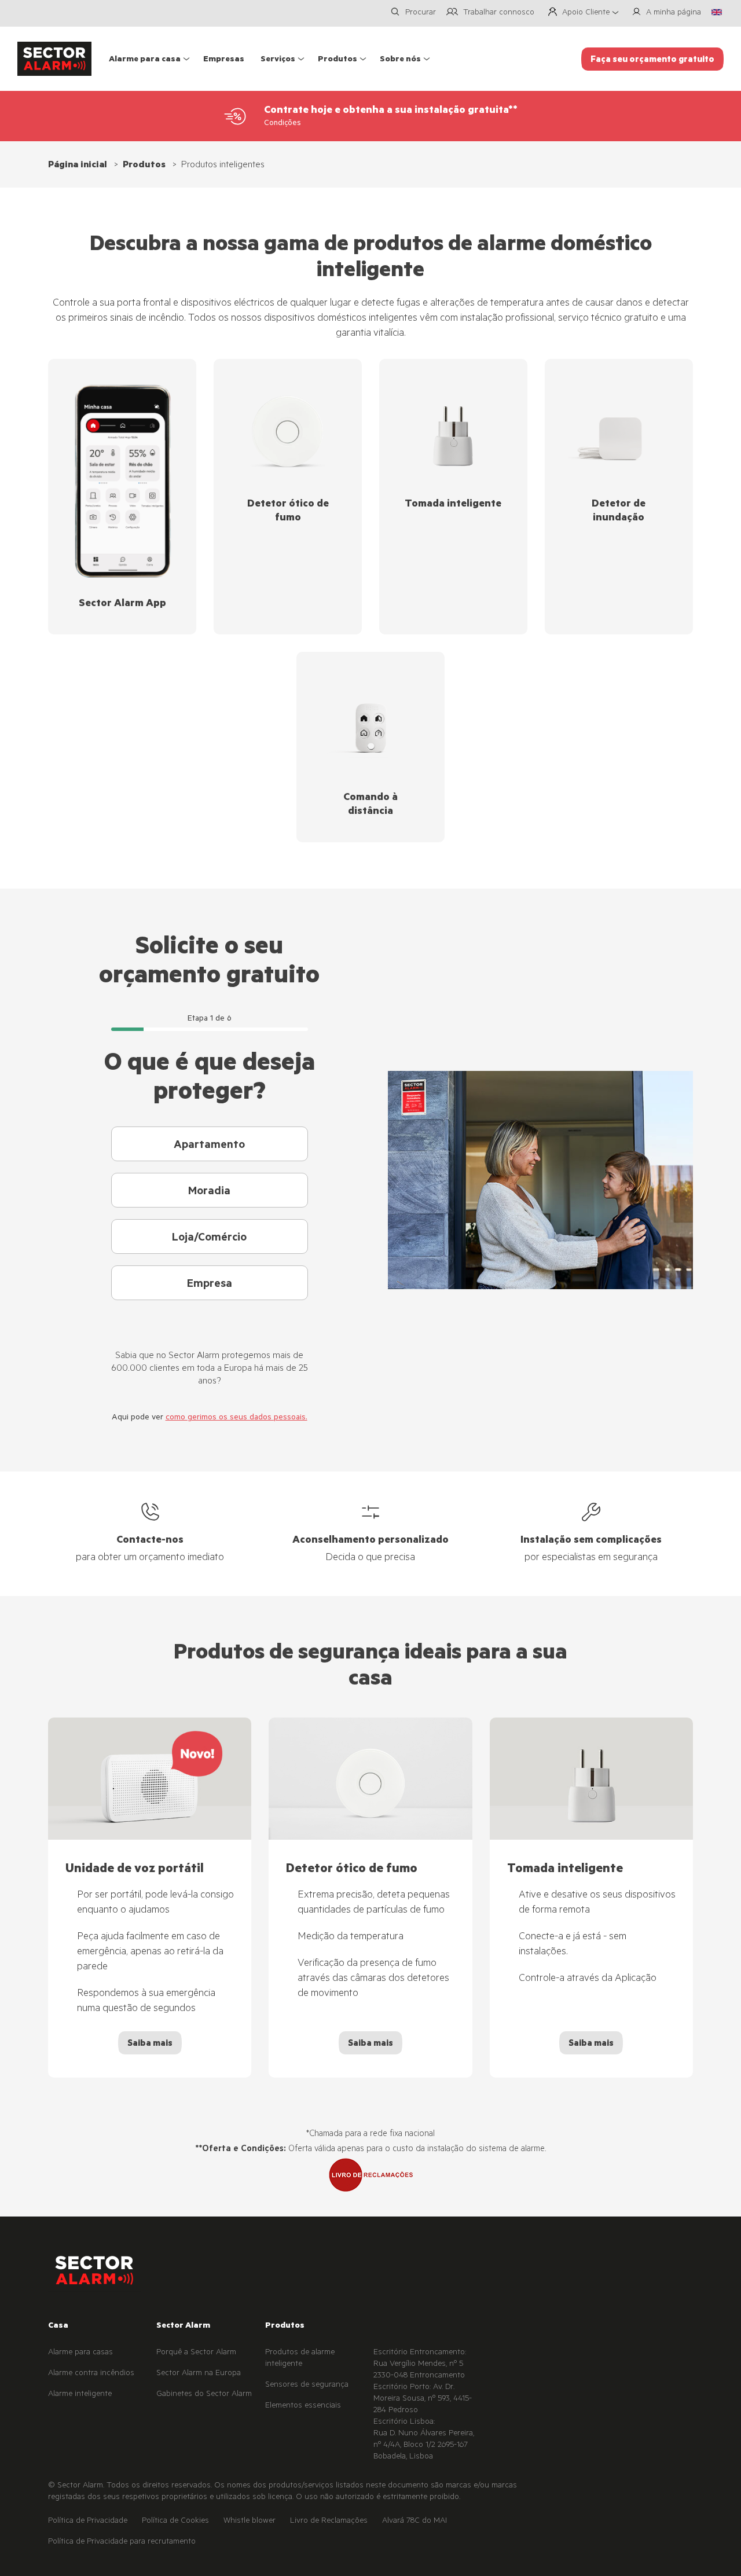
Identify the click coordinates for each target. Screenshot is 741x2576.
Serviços (278, 60)
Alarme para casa (145, 60)
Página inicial (78, 166)
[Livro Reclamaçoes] (370, 2176)
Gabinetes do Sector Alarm (204, 2395)
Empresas (224, 60)
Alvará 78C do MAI (414, 2522)
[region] (370, 1898)
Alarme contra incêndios (91, 2374)
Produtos (338, 60)
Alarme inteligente (80, 2395)
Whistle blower (250, 2522)
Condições (283, 124)
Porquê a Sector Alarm (196, 2353)
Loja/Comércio (209, 1239)
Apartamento (209, 1146)
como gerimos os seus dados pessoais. (236, 1418)
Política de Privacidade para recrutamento (122, 2542)
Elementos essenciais (303, 2406)
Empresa (210, 1285)
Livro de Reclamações (329, 2522)
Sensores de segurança (307, 2386)
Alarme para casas (80, 2353)
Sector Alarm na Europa (199, 2374)
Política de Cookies (175, 2522)
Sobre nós (400, 60)
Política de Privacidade (88, 2522)
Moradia (209, 1192)
